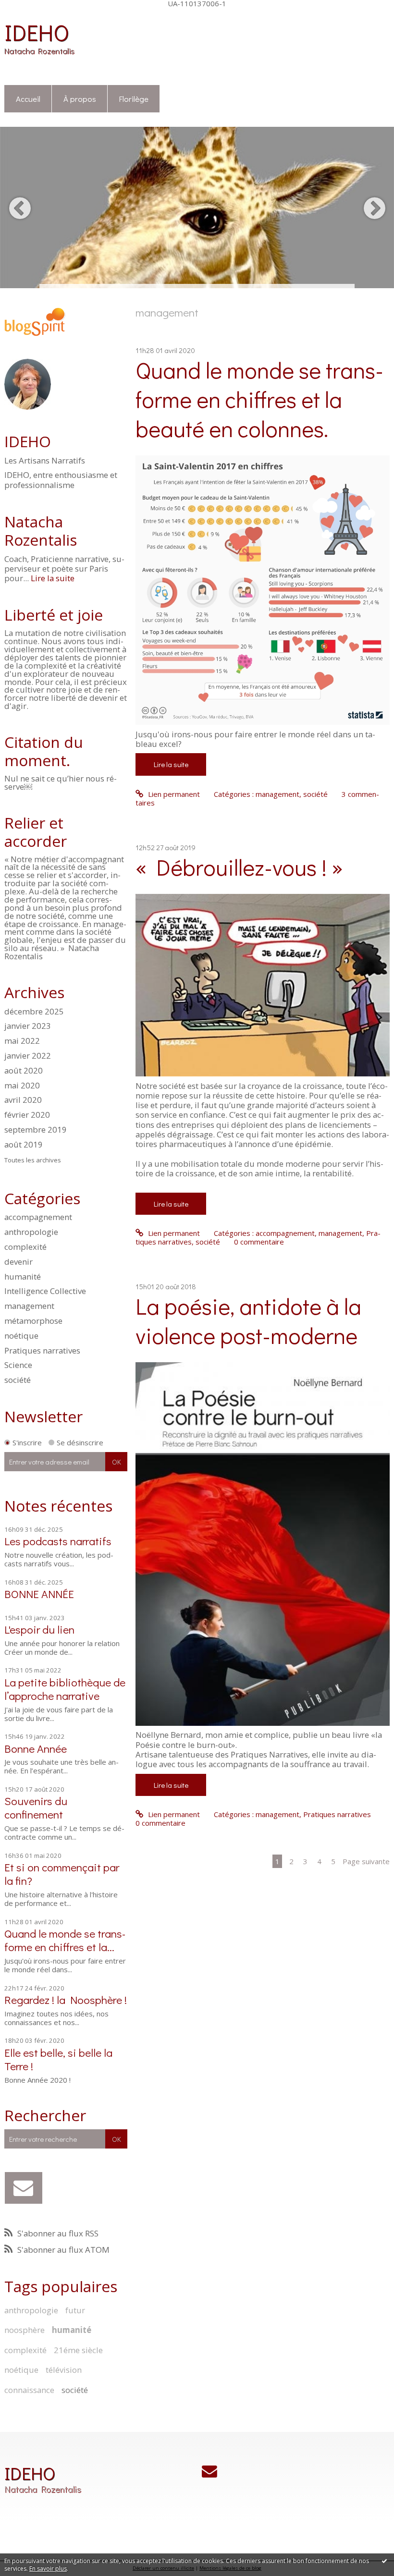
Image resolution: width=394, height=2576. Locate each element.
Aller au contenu (31, 15)
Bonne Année (36, 1748)
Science (18, 1365)
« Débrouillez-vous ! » (239, 867)
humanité (23, 1276)
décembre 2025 (34, 1012)
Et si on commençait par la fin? (62, 1874)
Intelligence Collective (45, 1291)
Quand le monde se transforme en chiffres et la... (65, 1940)
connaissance (29, 2390)
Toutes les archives (33, 1160)
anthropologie (31, 1232)
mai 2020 (22, 1086)
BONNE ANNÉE (39, 1593)
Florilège (134, 98)
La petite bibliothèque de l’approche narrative (65, 1689)
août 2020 (24, 1071)
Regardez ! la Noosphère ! (66, 1999)
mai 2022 (22, 1041)
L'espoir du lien (39, 1629)
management (29, 1306)
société (18, 1380)
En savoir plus (48, 2569)
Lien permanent (173, 794)
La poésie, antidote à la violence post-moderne (248, 1320)
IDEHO (37, 32)
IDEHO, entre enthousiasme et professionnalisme (61, 480)
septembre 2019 (36, 1130)
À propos (80, 98)
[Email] (23, 2188)
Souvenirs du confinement (36, 1807)
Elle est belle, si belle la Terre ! (58, 2059)
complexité (25, 1247)
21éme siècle (78, 2350)
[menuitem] (28, 99)
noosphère (25, 2330)
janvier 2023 (28, 1026)
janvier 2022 (28, 1056)
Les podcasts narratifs (58, 1541)
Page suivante (366, 1861)
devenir (18, 1262)
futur (75, 2310)
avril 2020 (23, 1100)
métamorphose (33, 1321)
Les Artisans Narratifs (45, 461)
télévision (64, 2370)
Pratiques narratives (42, 1350)
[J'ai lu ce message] (384, 2561)
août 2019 (24, 1145)
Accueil (28, 98)
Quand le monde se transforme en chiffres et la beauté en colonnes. (259, 399)
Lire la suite (53, 578)
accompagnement (38, 1217)
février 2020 (27, 1115)
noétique (21, 1336)
